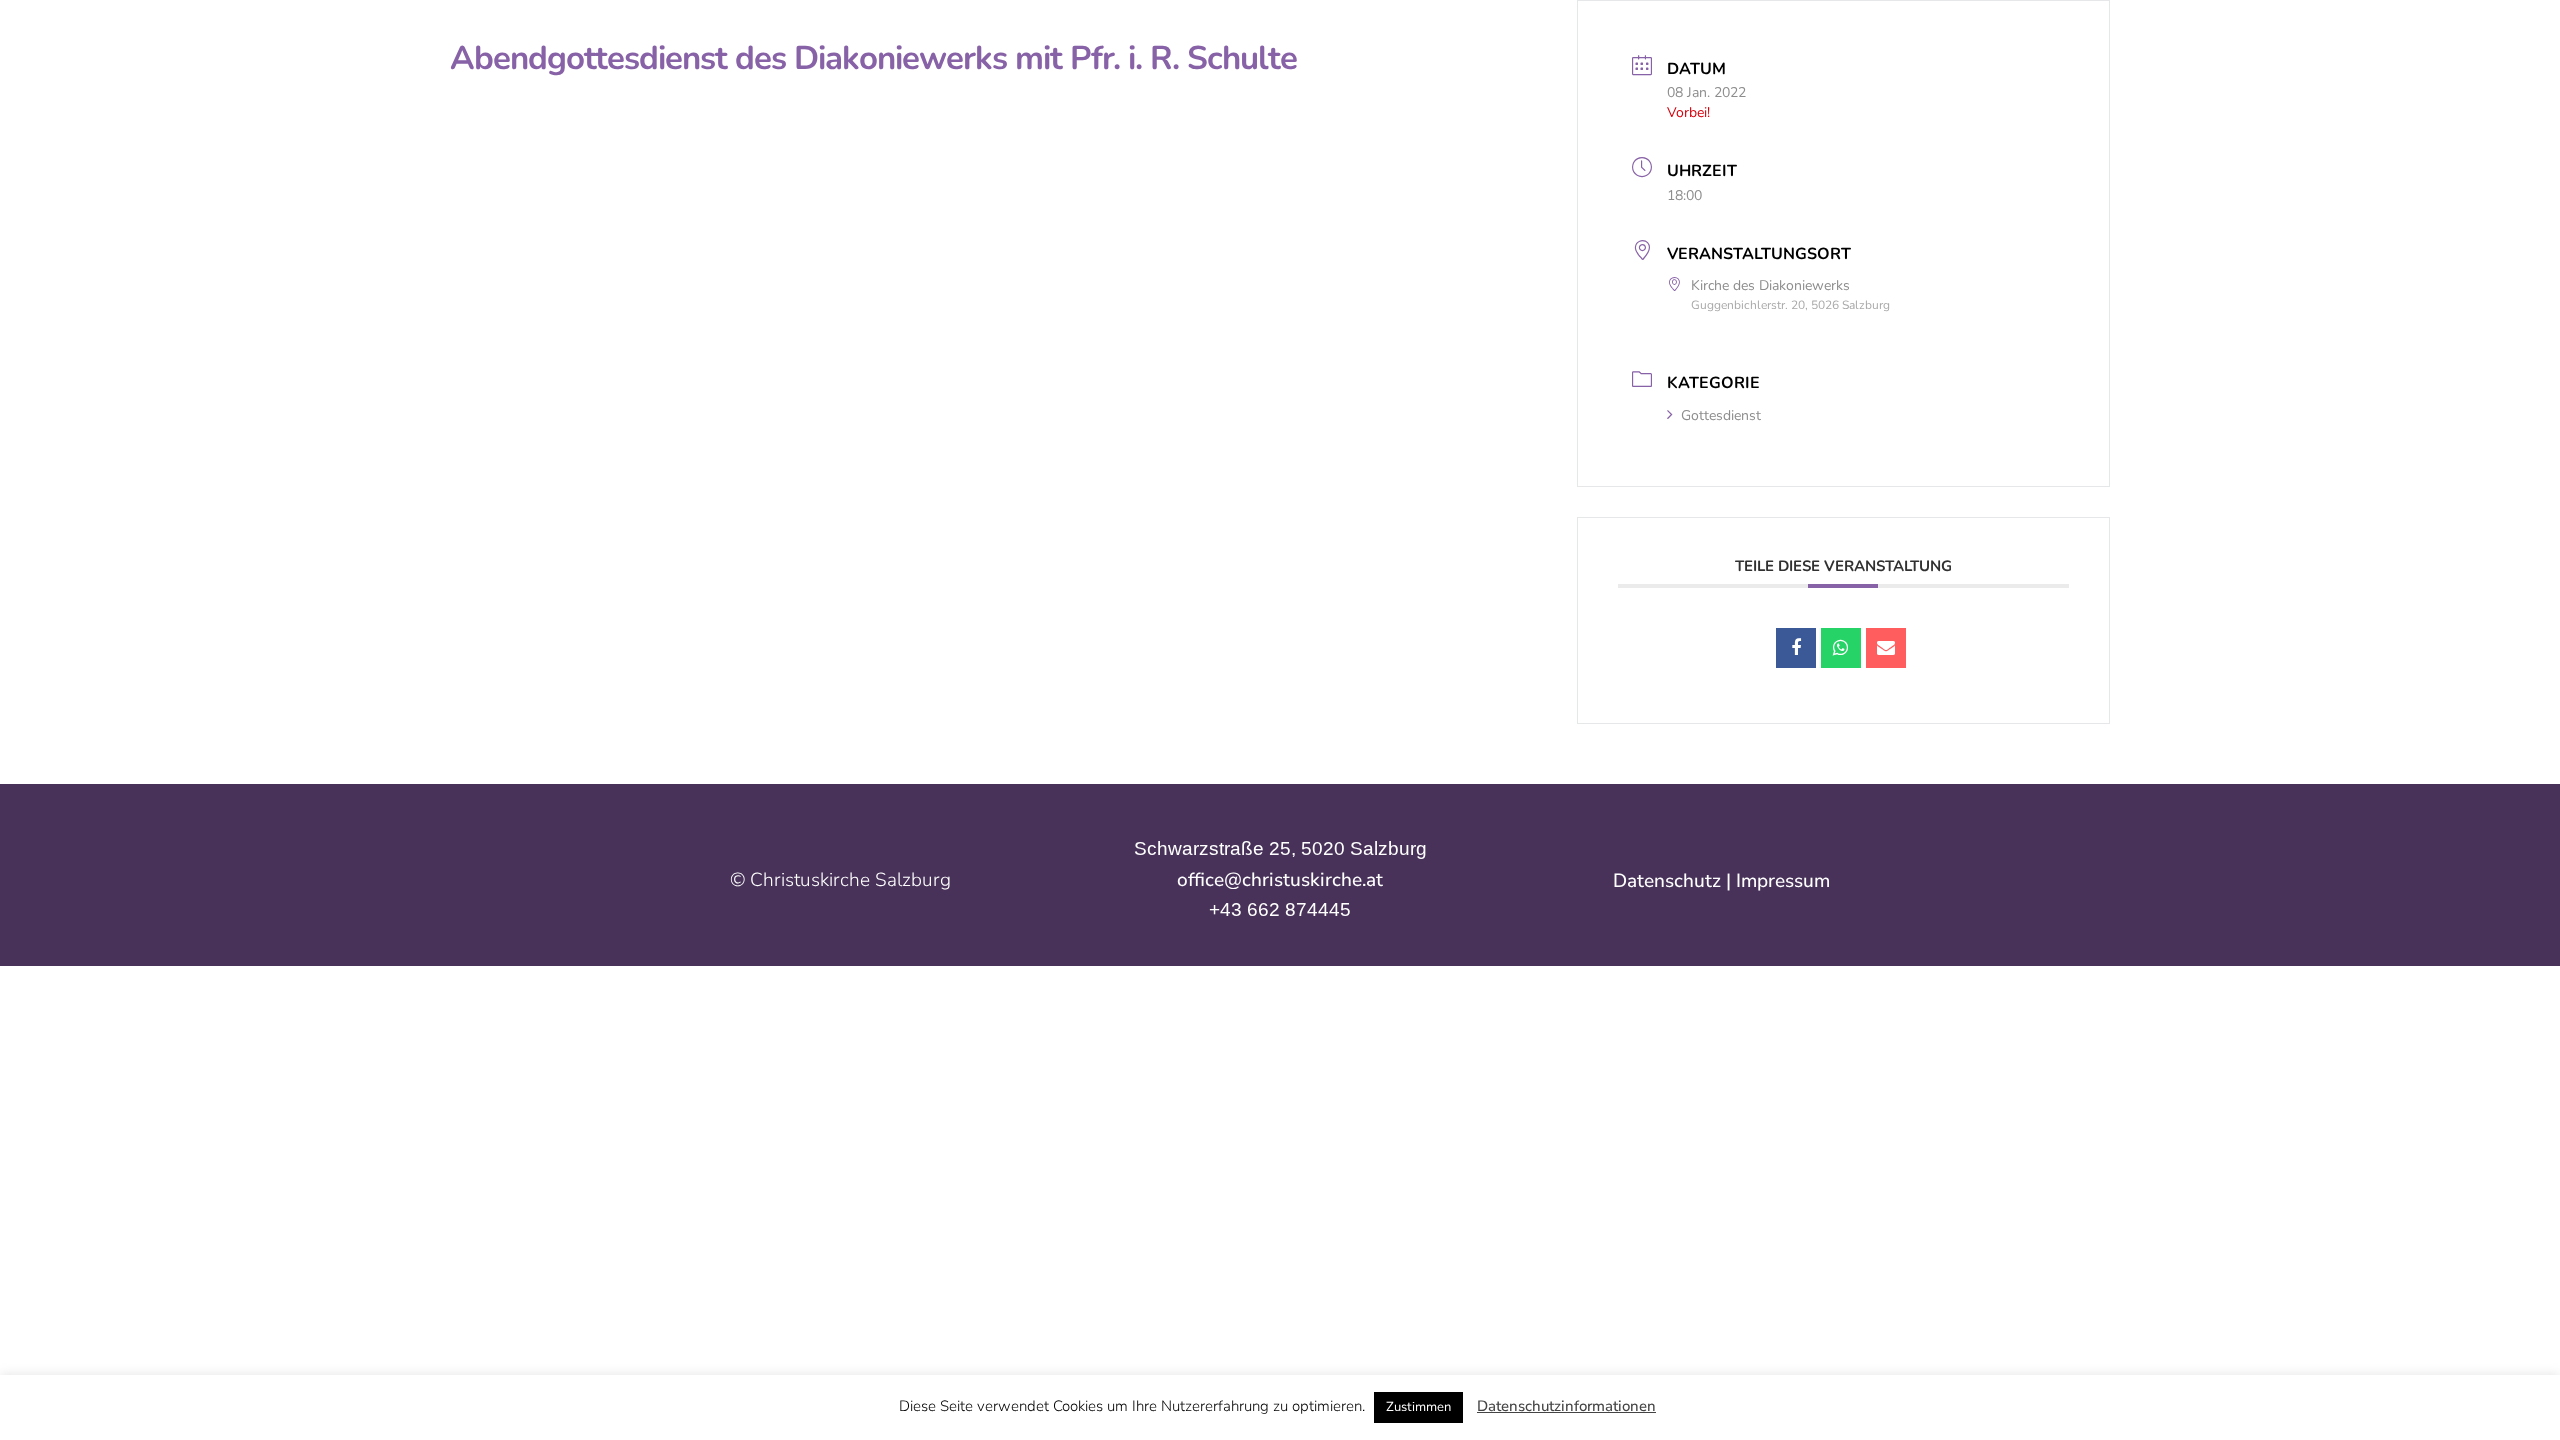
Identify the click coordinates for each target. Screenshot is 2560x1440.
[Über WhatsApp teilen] (1841, 648)
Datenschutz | (1674, 881)
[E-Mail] (1886, 648)
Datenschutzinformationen (1566, 1406)
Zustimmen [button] (1418, 1407)
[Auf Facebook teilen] (1796, 648)
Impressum (1783, 881)
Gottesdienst (1721, 415)
